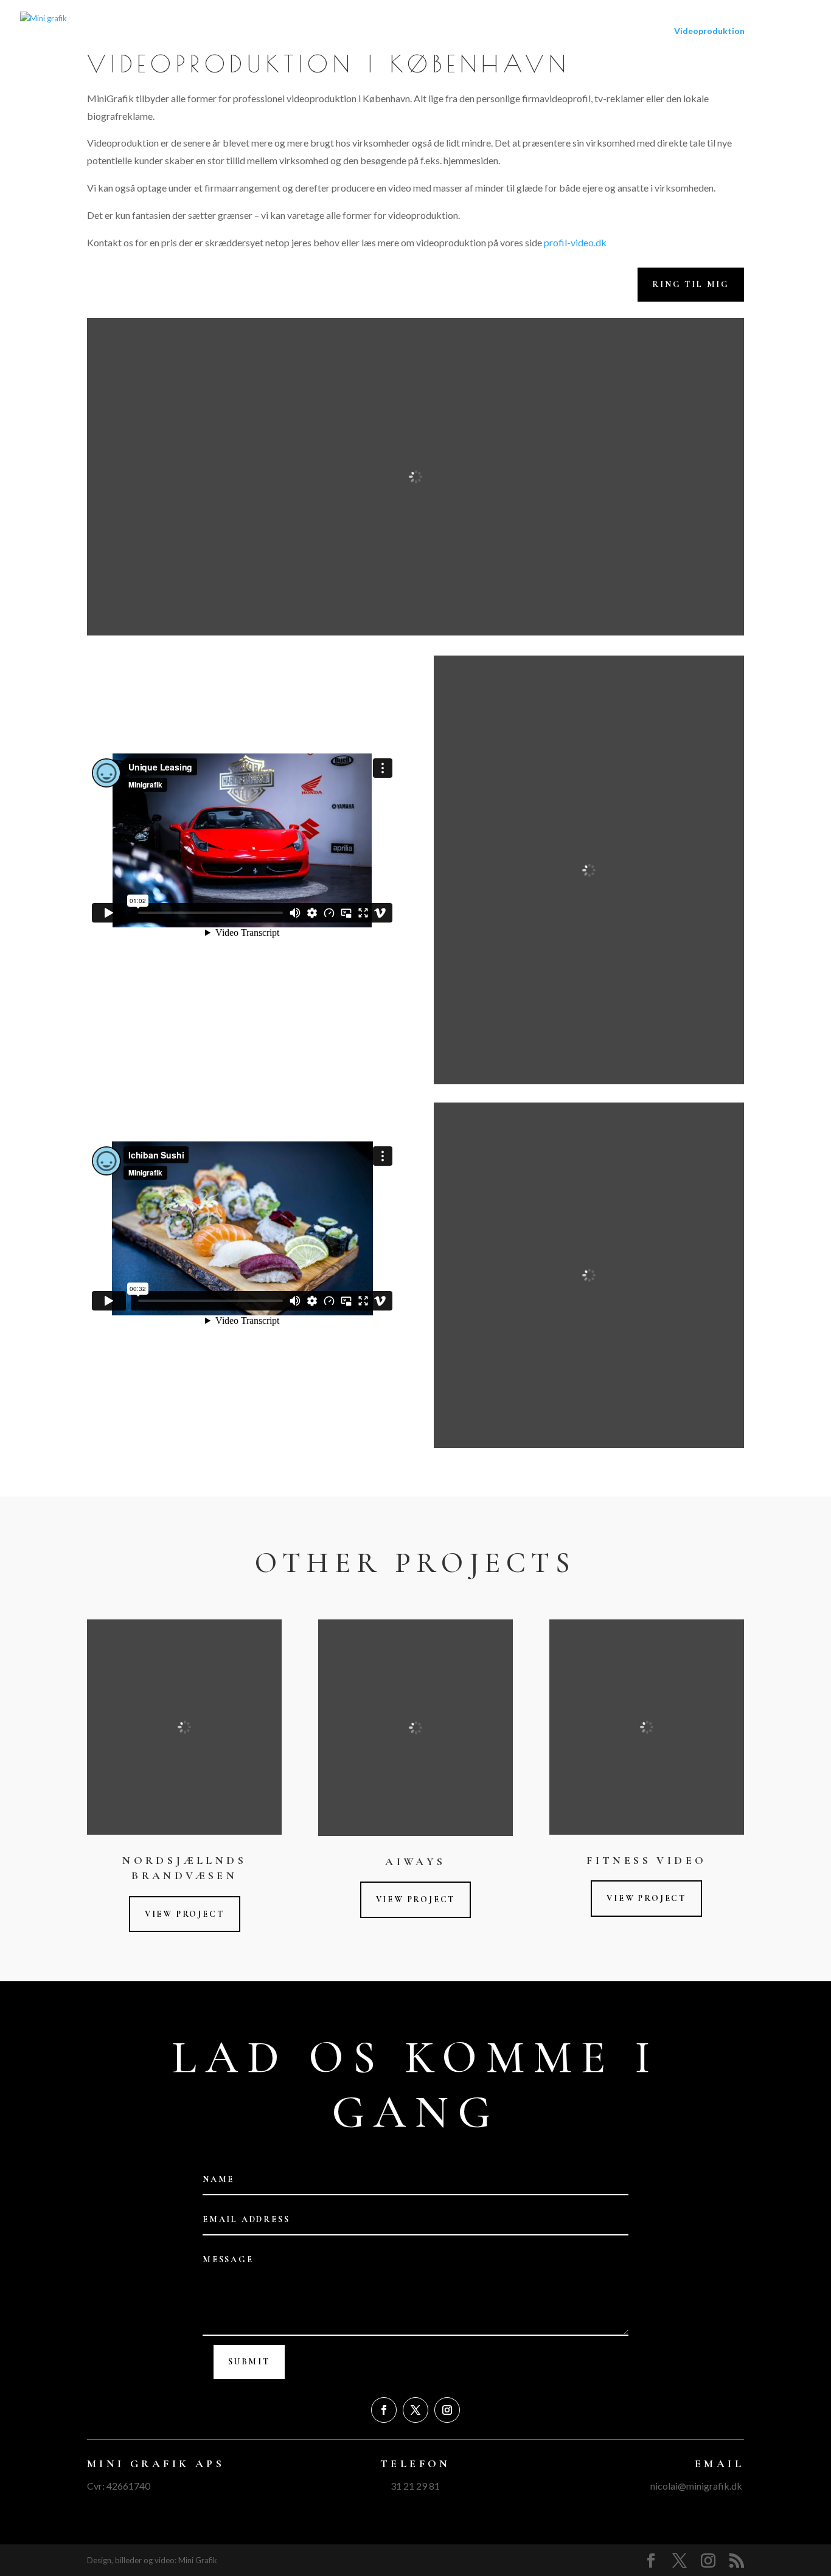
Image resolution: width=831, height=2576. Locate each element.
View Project (185, 1914)
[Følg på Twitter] (415, 2410)
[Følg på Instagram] (447, 2410)
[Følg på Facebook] (384, 2410)
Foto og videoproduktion (607, 31)
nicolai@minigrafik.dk (696, 2486)
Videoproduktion (709, 31)
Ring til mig (691, 284)
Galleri (774, 31)
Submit (249, 2362)
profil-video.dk (575, 242)
